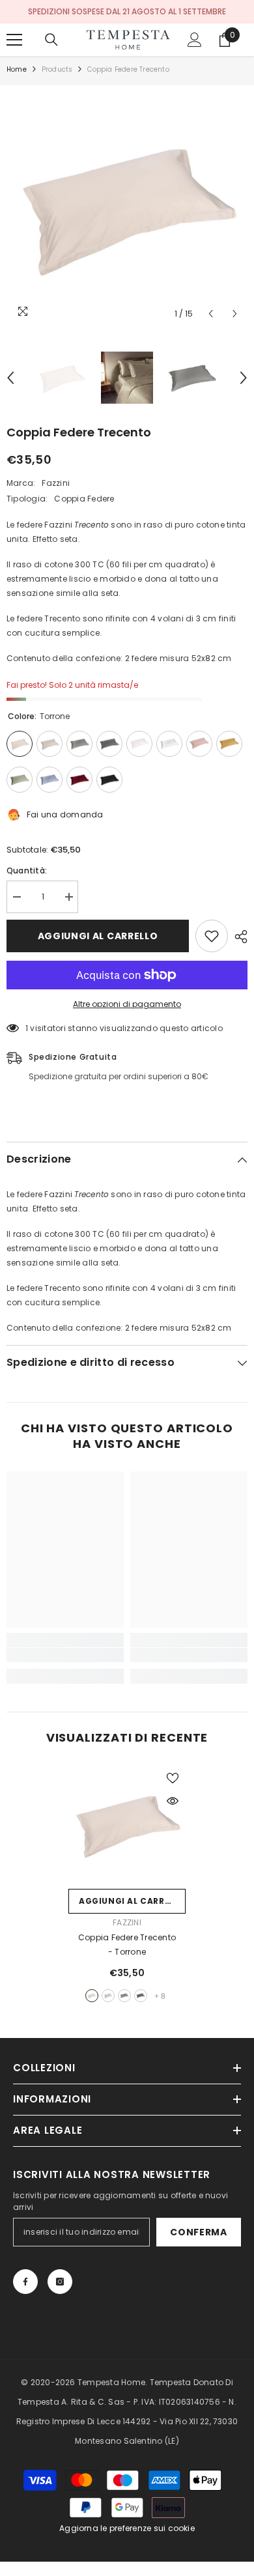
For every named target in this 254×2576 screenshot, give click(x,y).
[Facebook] (25, 2282)
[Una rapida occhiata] (173, 1801)
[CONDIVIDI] (238, 937)
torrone (92, 1996)
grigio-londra (141, 1996)
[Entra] (195, 40)
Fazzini (56, 483)
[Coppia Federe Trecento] (127, 1824)
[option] (127, 206)
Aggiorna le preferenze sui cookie (127, 2528)
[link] (65, 1655)
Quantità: (27, 870)
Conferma (199, 2232)
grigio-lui (108, 1996)
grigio (124, 1996)
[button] (211, 314)
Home (17, 69)
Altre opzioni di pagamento (127, 1004)
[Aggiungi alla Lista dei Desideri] (212, 936)
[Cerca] (51, 40)
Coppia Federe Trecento (127, 1945)
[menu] (14, 40)
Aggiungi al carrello (98, 936)
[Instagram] (60, 2282)
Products (57, 69)
